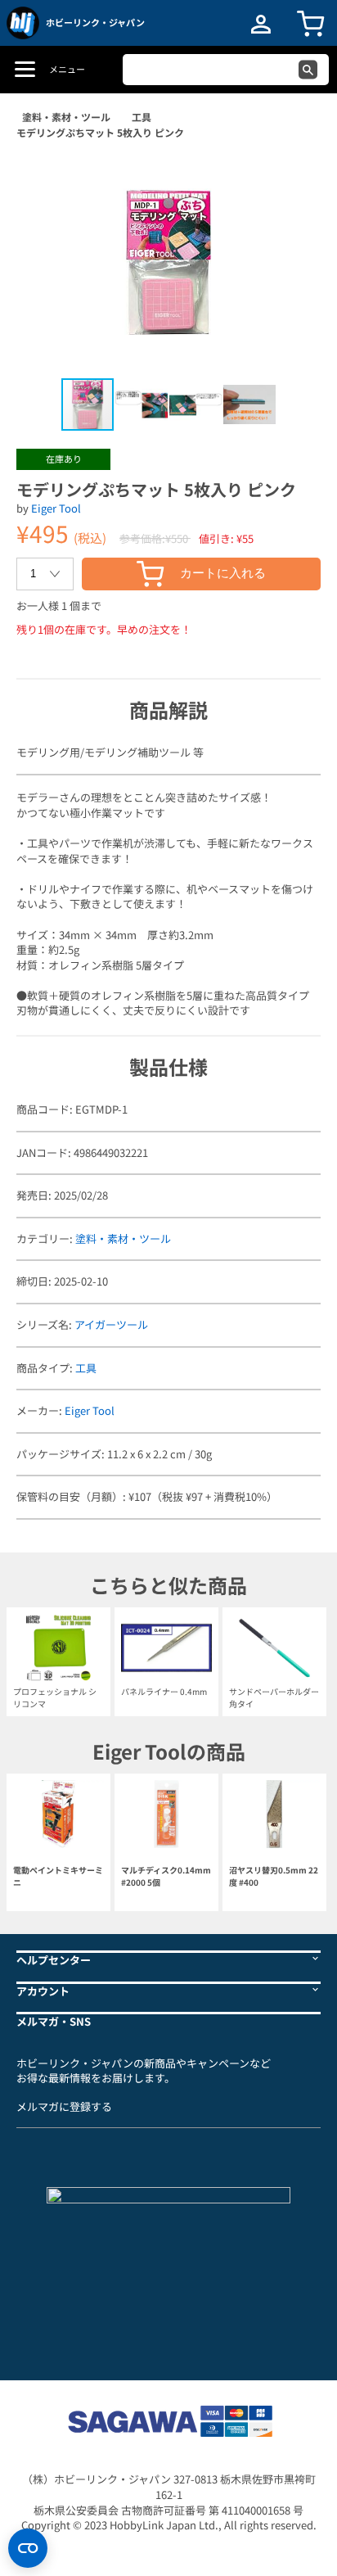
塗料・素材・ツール (66, 117)
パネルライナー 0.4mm (164, 1691)
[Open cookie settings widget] (28, 2548)
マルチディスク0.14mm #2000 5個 (166, 1876)
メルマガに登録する (64, 2106)
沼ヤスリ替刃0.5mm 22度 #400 (274, 1876)
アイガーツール (111, 1324)
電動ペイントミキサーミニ (58, 1876)
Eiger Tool (56, 508)
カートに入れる (223, 573)
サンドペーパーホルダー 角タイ (274, 1697)
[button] (291, 178)
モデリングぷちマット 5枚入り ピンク (100, 132)
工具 (142, 117)
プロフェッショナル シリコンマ (55, 1697)
